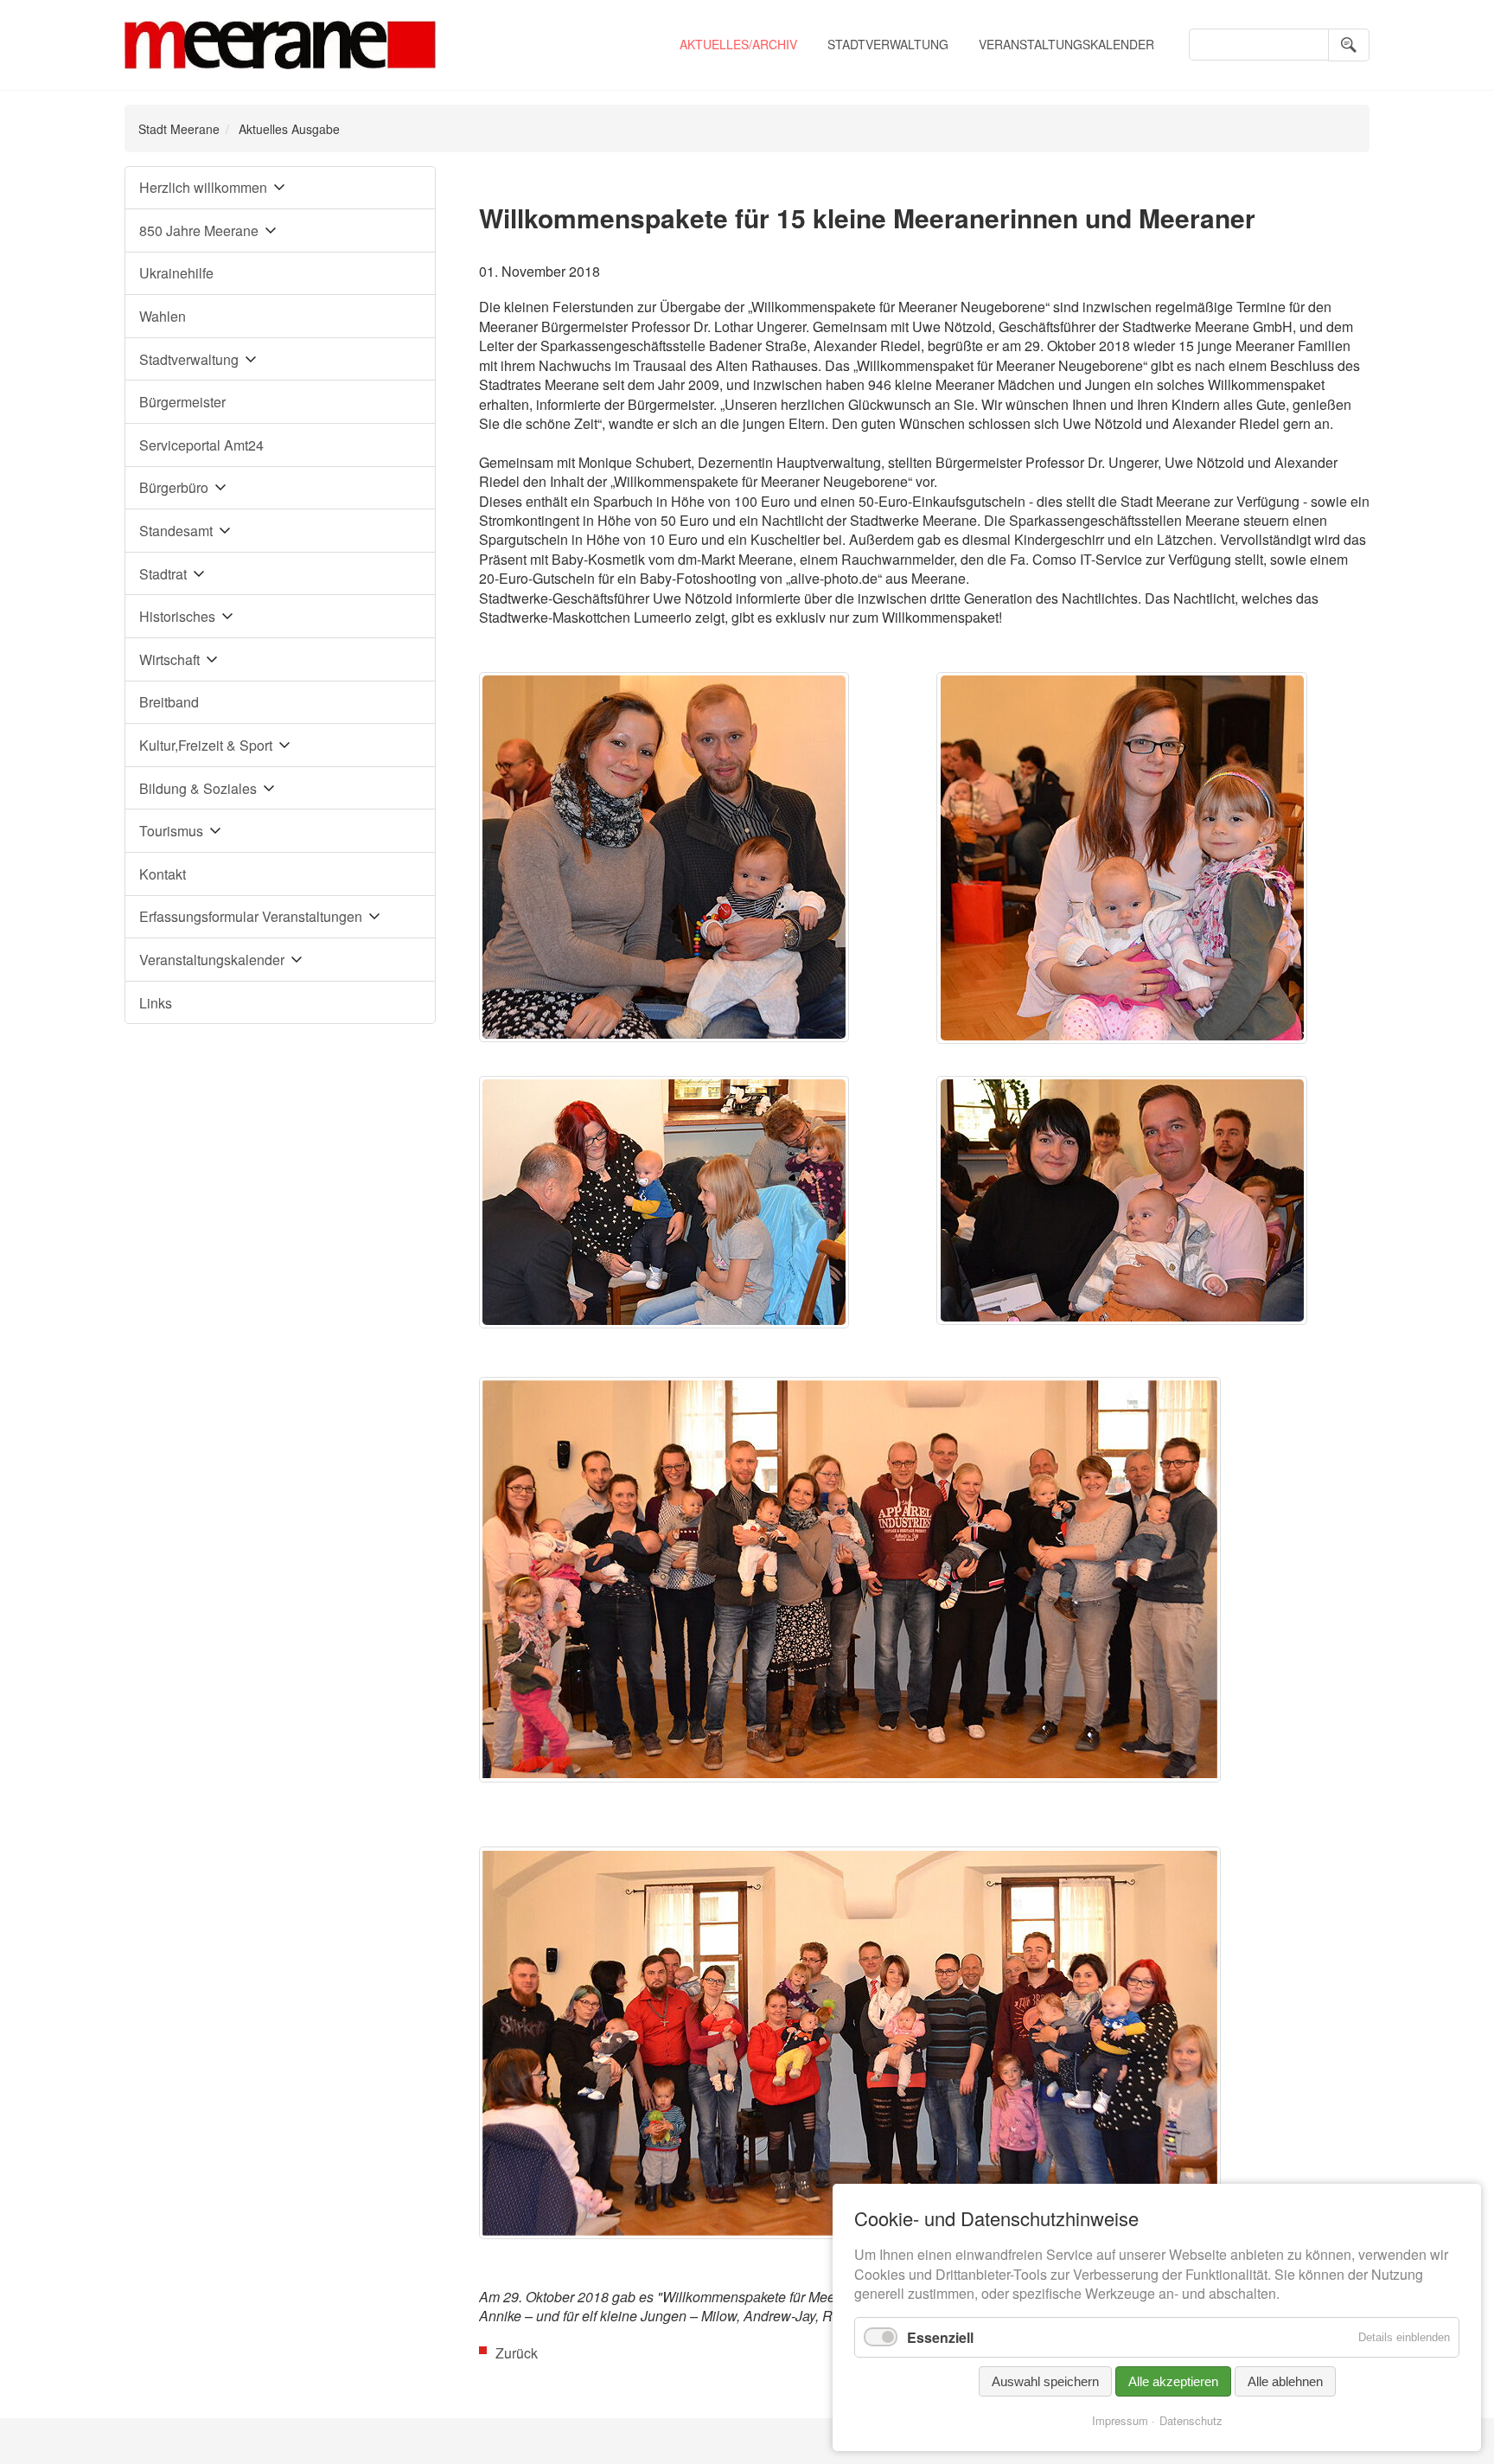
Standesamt (176, 531)
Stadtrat (163, 574)
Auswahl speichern (1045, 2381)
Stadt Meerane (179, 129)
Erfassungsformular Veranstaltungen (251, 916)
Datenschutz (1191, 2420)
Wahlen (163, 316)
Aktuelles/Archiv (738, 44)
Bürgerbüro (174, 487)
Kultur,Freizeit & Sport (206, 745)
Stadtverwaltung (888, 44)
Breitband (169, 702)
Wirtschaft (169, 659)
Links (156, 1003)
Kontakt (163, 874)
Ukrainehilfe (176, 273)
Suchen (1349, 45)
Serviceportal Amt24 (201, 445)
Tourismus (171, 831)
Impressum (1120, 2420)
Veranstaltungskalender (1066, 44)
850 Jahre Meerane (199, 230)
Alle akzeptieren (1173, 2381)
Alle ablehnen (1285, 2381)
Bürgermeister (182, 402)
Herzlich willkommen (203, 187)
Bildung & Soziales (198, 788)
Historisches (177, 616)
